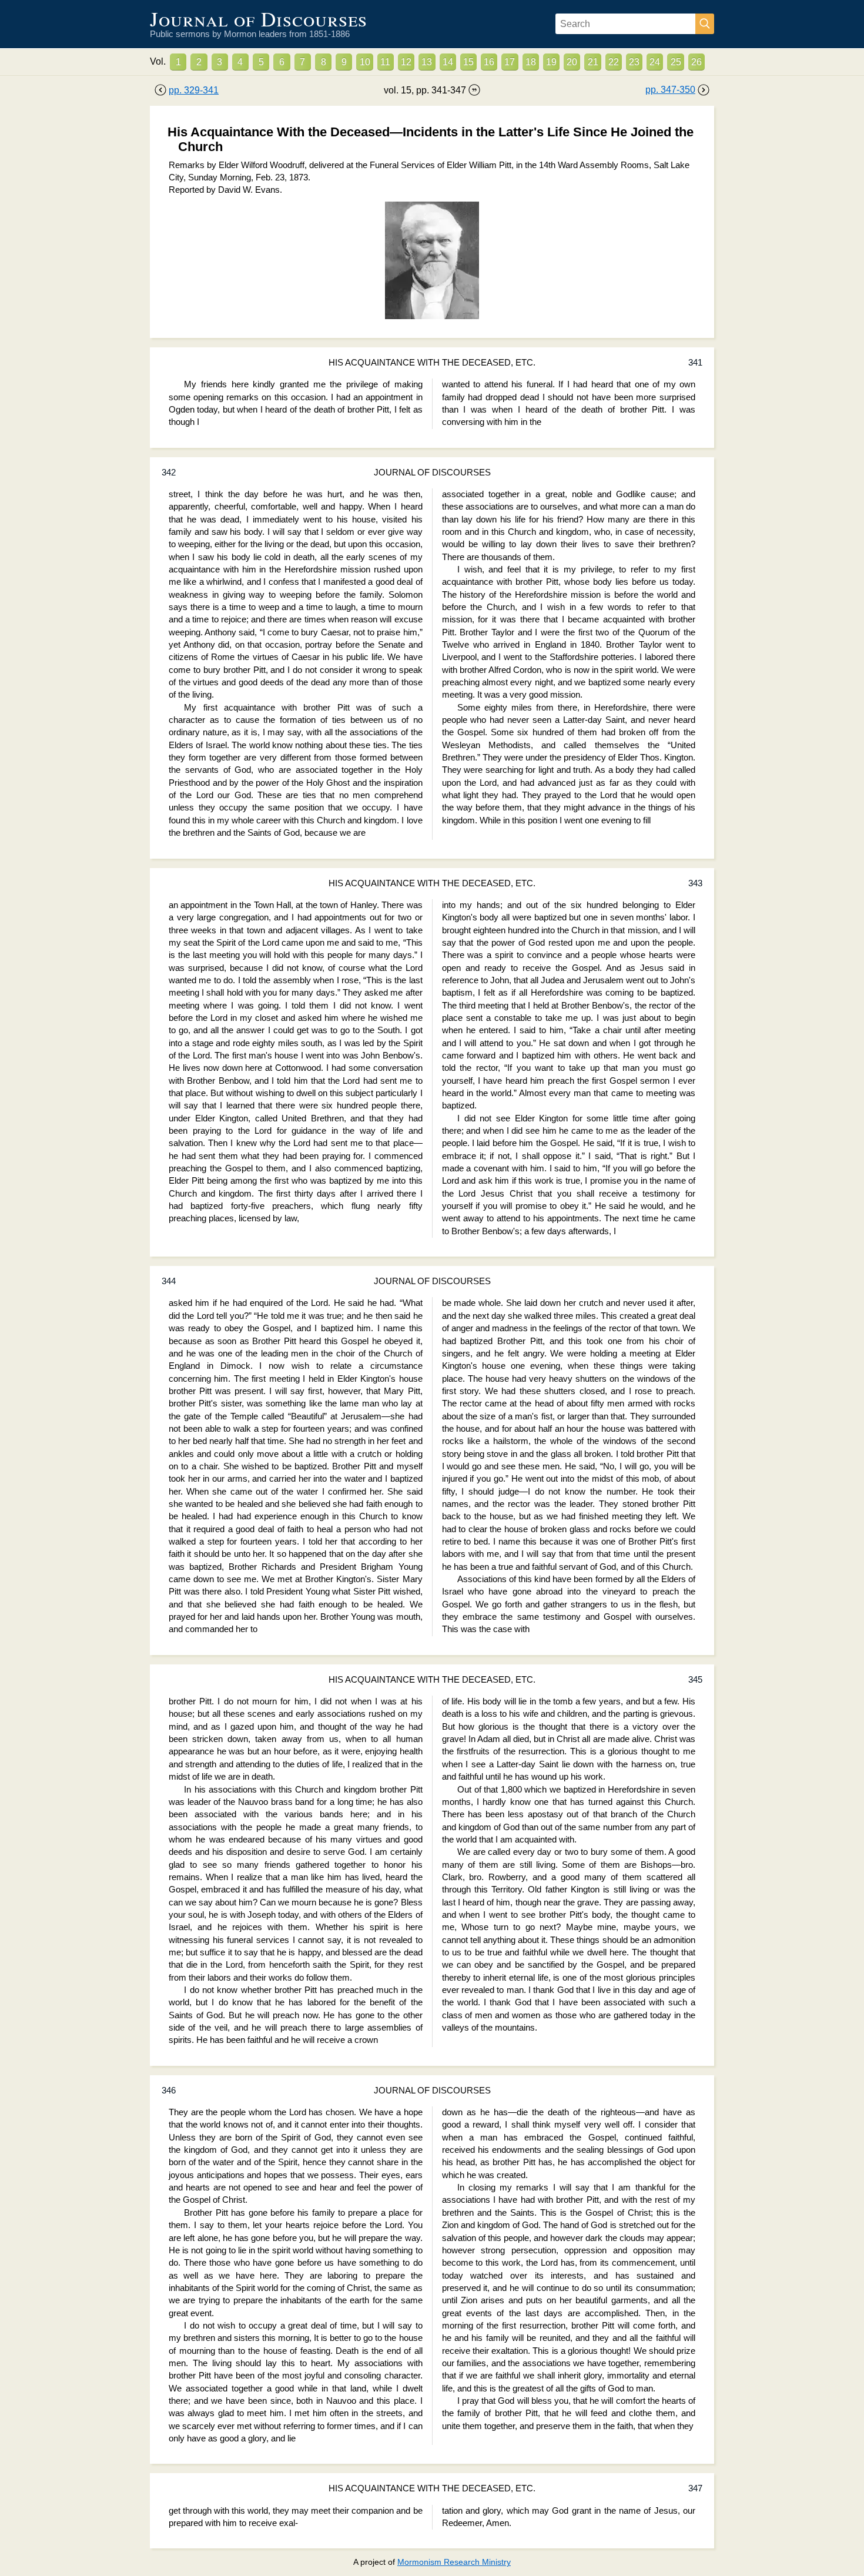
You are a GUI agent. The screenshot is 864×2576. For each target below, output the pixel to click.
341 (695, 363)
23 (634, 62)
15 (468, 62)
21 (593, 62)
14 (448, 62)
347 (695, 2488)
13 (427, 62)
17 (510, 62)
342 (169, 473)
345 (695, 1680)
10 (365, 62)
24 (655, 62)
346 (169, 2091)
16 (489, 62)
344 (169, 1281)
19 (551, 62)
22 (614, 62)
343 (695, 883)
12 (406, 62)
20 (572, 62)
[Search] (705, 24)
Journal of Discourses (259, 19)
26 (696, 62)
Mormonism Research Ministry (454, 2562)
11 (385, 62)
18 (531, 62)
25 (676, 62)
